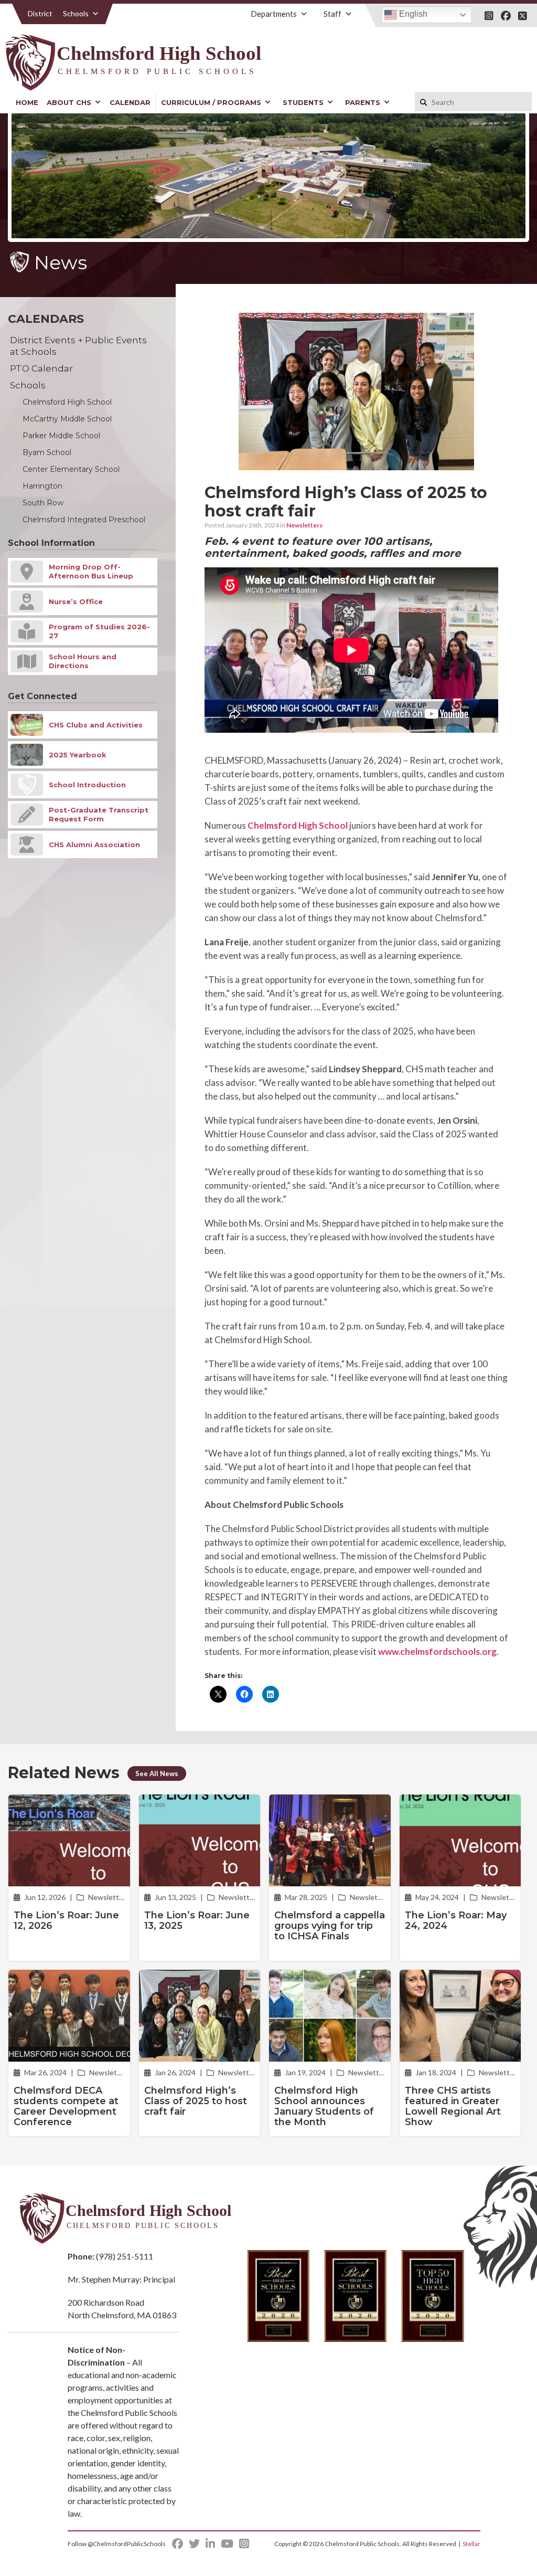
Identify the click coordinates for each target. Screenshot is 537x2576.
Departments (274, 14)
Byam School (47, 452)
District (40, 13)
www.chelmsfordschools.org (437, 1651)
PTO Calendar (41, 368)
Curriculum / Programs (211, 102)
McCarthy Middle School (67, 419)
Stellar (471, 2544)
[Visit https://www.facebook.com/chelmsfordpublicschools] (506, 16)
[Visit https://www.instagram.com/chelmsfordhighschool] (489, 16)
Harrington (42, 486)
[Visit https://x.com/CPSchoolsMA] (523, 16)
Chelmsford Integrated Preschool (84, 520)
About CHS (69, 102)
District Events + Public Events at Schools (78, 346)
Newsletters (304, 525)
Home (27, 102)
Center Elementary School (71, 469)
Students (303, 102)
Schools (76, 13)
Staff (332, 14)
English (412, 14)
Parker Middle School (61, 436)
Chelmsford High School (298, 825)
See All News (157, 1773)
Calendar (130, 102)
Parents (363, 102)
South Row (43, 503)
